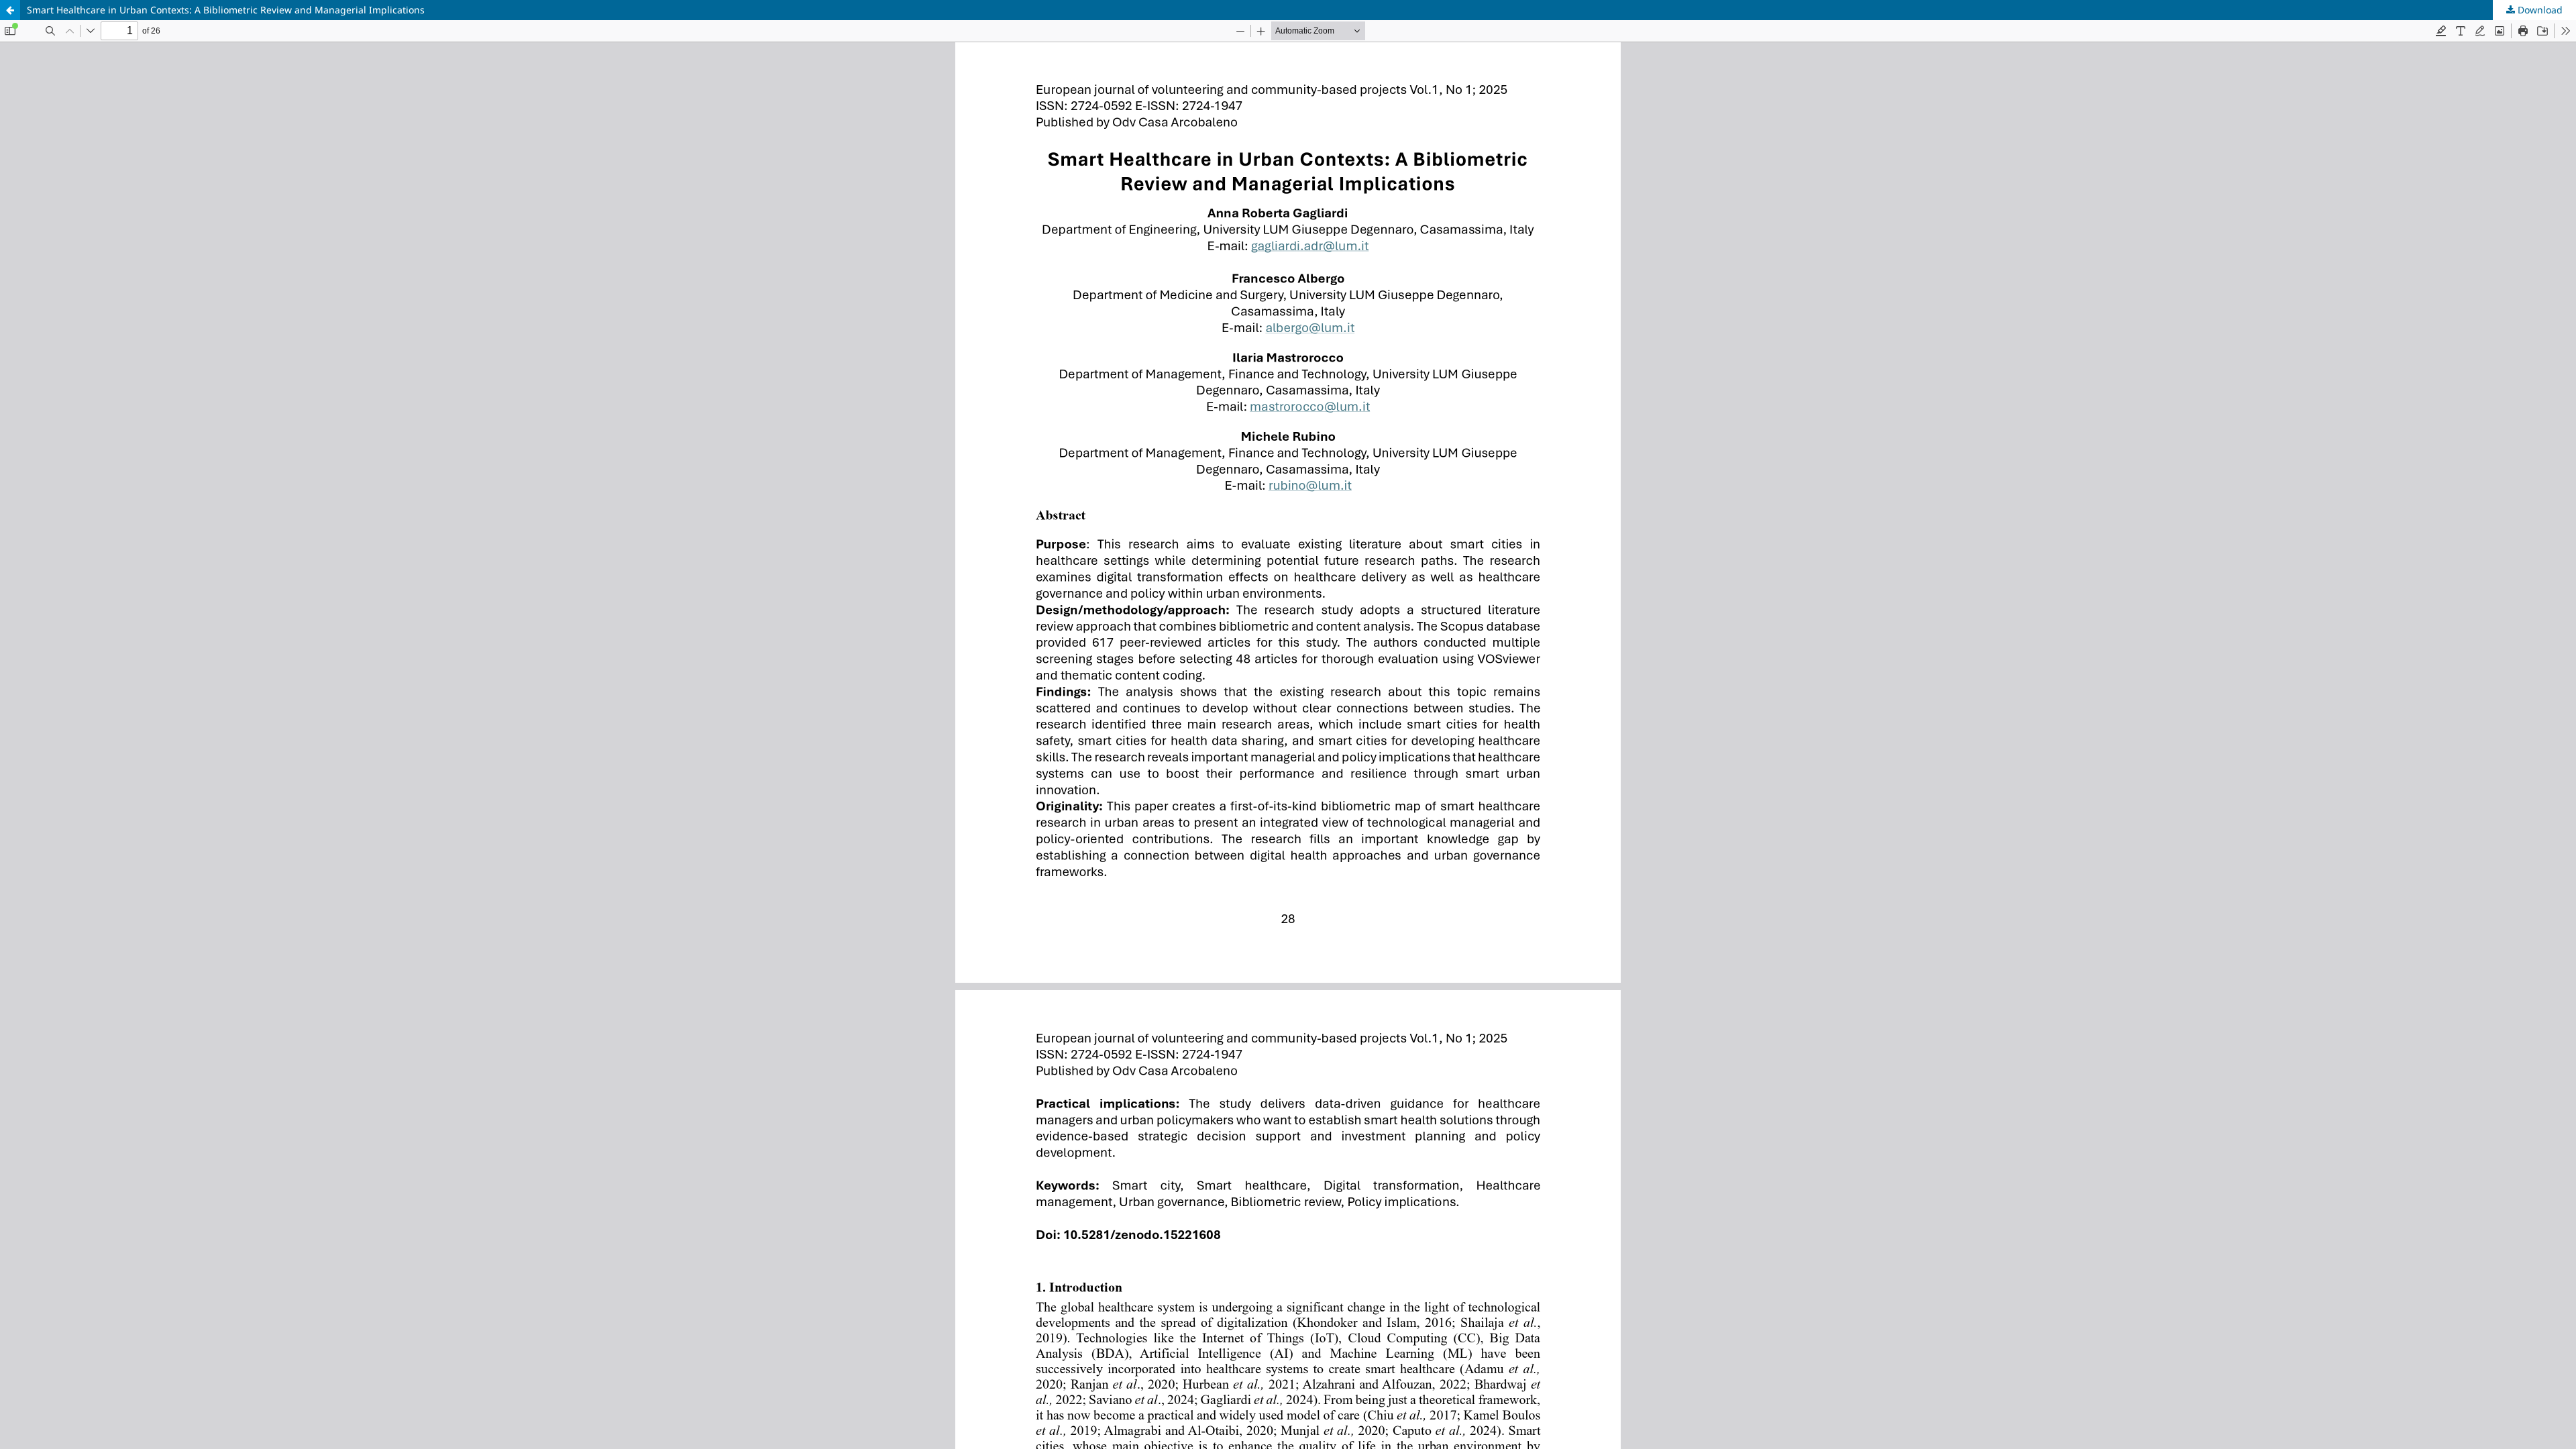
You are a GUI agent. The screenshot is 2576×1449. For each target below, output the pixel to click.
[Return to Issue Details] (10, 10)
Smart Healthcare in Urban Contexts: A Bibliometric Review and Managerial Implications (226, 10)
